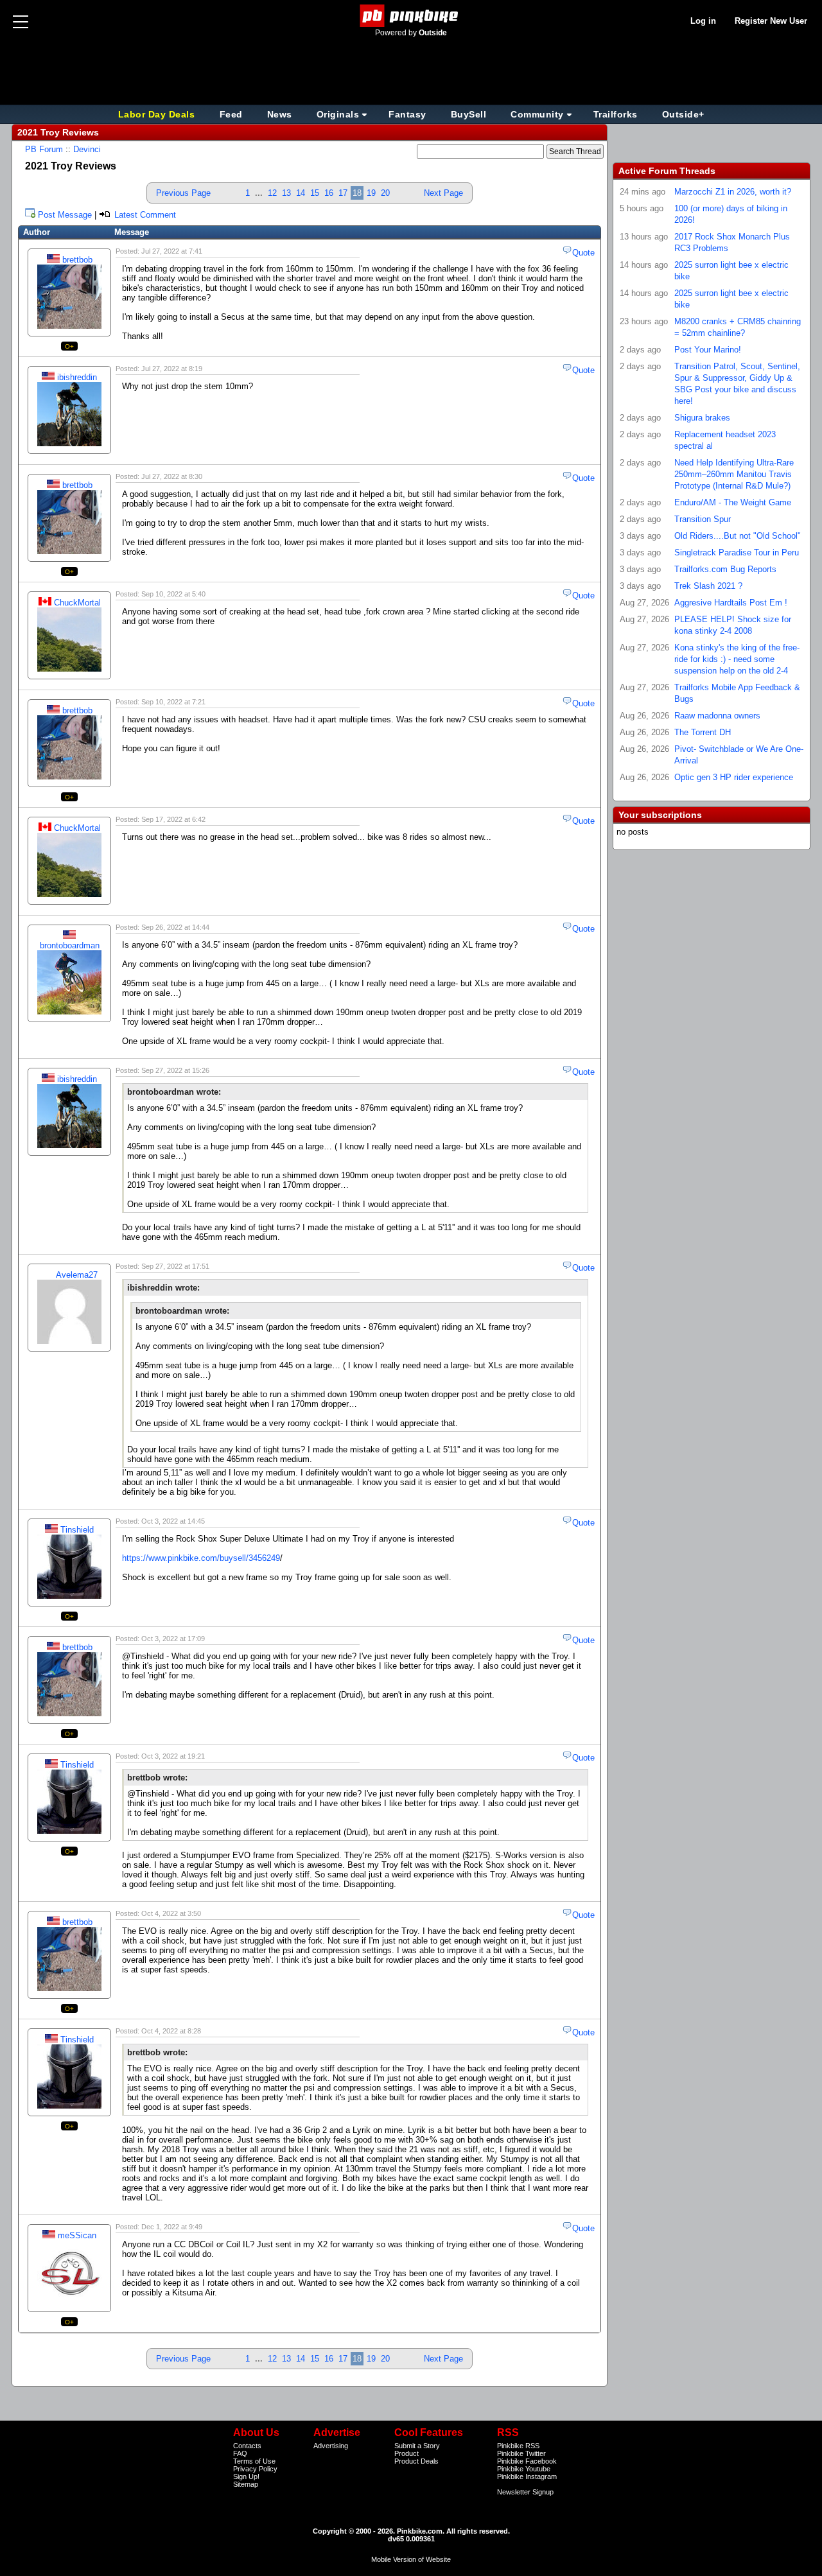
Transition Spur (703, 519)
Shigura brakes (702, 418)
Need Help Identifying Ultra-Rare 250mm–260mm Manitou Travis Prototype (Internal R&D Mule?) (734, 474)
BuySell (469, 114)
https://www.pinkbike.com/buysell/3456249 (201, 1558)
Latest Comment (144, 215)
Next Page (443, 193)
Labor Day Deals (158, 114)
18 (357, 193)
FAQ (240, 2453)
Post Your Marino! (708, 350)
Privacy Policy (255, 2469)
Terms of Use (254, 2461)
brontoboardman (70, 945)
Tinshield (77, 1530)
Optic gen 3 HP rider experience (734, 777)
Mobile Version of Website (411, 2559)
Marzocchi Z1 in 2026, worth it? (733, 192)
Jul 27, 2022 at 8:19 (172, 369)
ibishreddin (77, 377)
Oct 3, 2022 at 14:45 (173, 1521)
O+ (70, 346)
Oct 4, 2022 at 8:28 (171, 2031)
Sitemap (246, 2484)
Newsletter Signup (525, 2492)
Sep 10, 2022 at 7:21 (173, 702)
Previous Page (183, 193)
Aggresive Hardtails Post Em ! (731, 603)
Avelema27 (77, 1275)
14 (301, 193)
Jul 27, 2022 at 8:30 (172, 476)
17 (343, 193)
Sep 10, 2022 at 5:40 (173, 594)
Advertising (331, 2446)
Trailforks (616, 114)
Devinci (87, 149)
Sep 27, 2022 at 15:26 (175, 1070)
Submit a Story (417, 2446)
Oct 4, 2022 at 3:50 (171, 1913)
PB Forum (44, 149)
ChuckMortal (77, 603)
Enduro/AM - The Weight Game (733, 502)
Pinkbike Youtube (524, 2469)
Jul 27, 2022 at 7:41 (172, 251)
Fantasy (407, 114)
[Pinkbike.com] (411, 16)
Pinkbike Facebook (527, 2461)
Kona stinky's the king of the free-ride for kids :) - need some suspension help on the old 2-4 (737, 659)
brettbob (77, 260)
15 (315, 193)
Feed (231, 114)
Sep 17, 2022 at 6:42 (173, 819)
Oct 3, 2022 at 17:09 (173, 1639)
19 (371, 193)
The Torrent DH (703, 732)
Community (537, 114)
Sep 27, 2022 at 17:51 (175, 1266)
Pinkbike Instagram (527, 2476)
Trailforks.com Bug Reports (725, 569)
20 (385, 193)
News (280, 114)
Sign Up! (246, 2476)
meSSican (77, 2235)
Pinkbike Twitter (521, 2453)
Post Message (65, 215)
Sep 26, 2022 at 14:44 (175, 927)
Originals (338, 114)
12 (272, 193)
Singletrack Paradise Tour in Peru (737, 553)
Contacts (247, 2446)
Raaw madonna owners (717, 716)
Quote (583, 253)
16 (329, 193)
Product (407, 2453)
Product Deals (416, 2461)
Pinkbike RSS (518, 2446)
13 (286, 193)
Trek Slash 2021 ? (708, 586)
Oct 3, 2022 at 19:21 (173, 1756)
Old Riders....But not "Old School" (738, 536)
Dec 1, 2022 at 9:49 (172, 2227)
